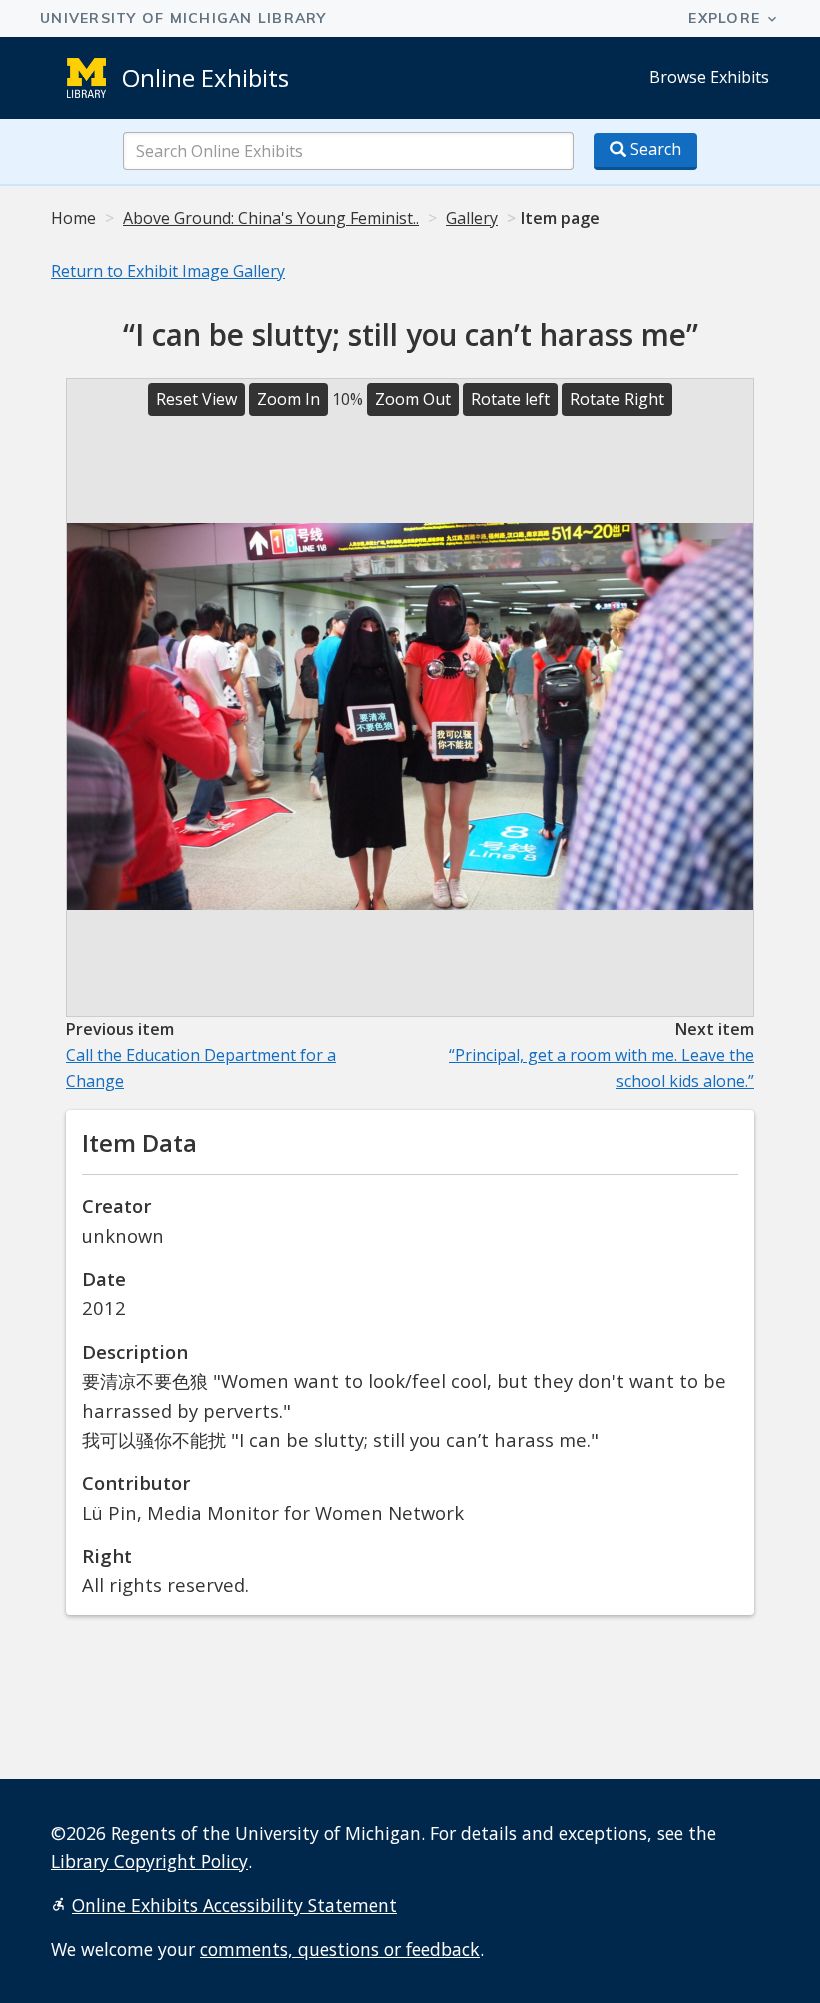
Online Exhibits (205, 77)
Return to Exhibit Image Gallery (168, 271)
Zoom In (288, 399)
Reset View (196, 399)
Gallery (472, 218)
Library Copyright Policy (149, 1861)
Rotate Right (617, 399)
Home (73, 218)
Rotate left (510, 399)
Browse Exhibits (709, 77)
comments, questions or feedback (340, 1949)
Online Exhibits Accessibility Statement (234, 1905)
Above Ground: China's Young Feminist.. (271, 218)
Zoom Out (413, 399)
